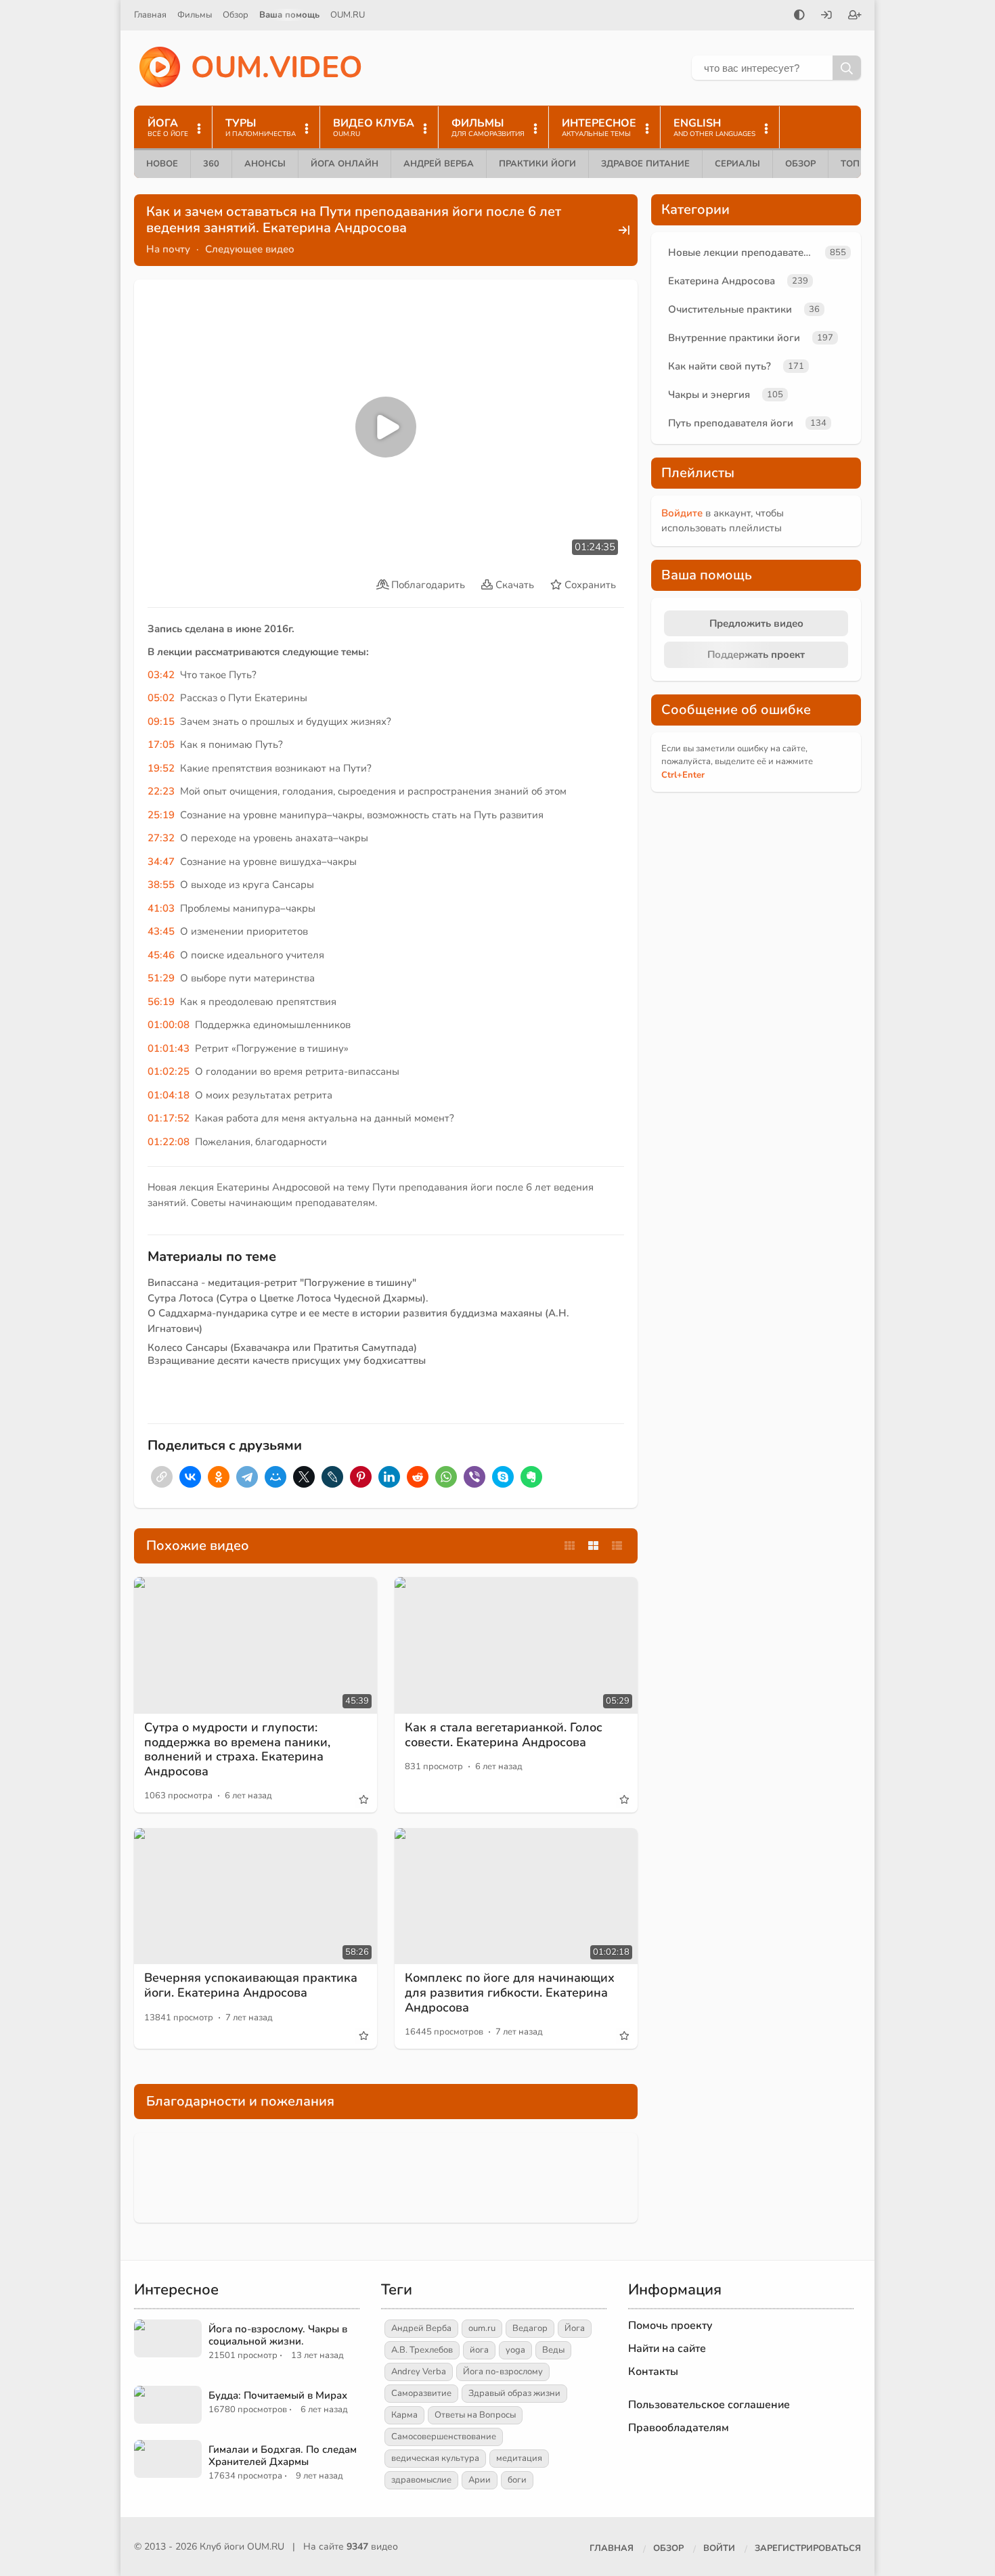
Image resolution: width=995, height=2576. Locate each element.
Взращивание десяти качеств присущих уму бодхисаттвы (287, 1360)
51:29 (161, 978)
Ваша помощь (289, 15)
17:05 (161, 745)
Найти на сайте (667, 2349)
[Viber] (474, 1477)
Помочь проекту (670, 2326)
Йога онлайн (345, 164)
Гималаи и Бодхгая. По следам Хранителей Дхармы (283, 2456)
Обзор (236, 15)
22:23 (161, 791)
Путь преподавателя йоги (731, 423)
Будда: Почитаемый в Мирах (278, 2395)
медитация (519, 2458)
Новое (162, 164)
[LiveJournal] (332, 1477)
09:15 (161, 721)
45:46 (161, 955)
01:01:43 (169, 1048)
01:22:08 (169, 1142)
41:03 (161, 908)
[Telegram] (247, 1477)
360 (211, 164)
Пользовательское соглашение (709, 2405)
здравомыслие (421, 2480)
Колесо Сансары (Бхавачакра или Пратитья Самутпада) (282, 1348)
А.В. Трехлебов (422, 2350)
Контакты (653, 2372)
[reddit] (418, 1477)
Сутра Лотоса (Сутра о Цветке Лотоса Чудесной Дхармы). (288, 1298)
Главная (150, 15)
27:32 (161, 838)
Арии (480, 2480)
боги (517, 2480)
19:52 (161, 768)
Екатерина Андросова (722, 281)
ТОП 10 (857, 164)
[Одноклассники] (219, 1477)
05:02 (161, 698)
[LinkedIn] (389, 1477)
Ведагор (530, 2328)
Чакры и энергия (709, 395)
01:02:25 (169, 1071)
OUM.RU (348, 15)
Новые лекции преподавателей (744, 252)
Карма (404, 2415)
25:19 (161, 815)
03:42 (161, 675)
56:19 (161, 1002)
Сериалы (737, 164)
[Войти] (826, 16)
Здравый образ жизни (514, 2393)
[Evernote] (531, 1477)
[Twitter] (304, 1477)
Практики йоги (537, 164)
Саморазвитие (421, 2393)
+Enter (683, 775)
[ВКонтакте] (190, 1477)
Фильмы (195, 15)
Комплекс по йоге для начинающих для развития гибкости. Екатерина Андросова (510, 1992)
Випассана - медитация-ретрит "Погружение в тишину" (282, 1283)
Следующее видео (250, 249)
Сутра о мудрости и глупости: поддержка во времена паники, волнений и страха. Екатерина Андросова (237, 1749)
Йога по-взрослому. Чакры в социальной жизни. (278, 2335)
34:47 (161, 862)
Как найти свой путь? (720, 366)
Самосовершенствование (444, 2437)
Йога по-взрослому (503, 2372)
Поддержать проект (756, 654)
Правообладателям (679, 2428)
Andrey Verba (419, 2372)
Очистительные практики (730, 309)
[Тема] (799, 16)
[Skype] (503, 1477)
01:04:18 (169, 1095)
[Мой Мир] (275, 1477)
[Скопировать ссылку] (162, 1477)
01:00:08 (169, 1025)
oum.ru (482, 2328)
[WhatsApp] (446, 1477)
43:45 (161, 931)
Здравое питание (645, 164)
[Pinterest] (361, 1477)
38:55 (161, 885)
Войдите (682, 513)
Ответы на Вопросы (475, 2415)
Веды (553, 2350)
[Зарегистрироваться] (855, 16)
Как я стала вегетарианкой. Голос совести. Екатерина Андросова (504, 1735)
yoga (515, 2350)
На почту (168, 249)
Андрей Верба (439, 164)
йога (479, 2350)
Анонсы (265, 164)
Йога (575, 2328)
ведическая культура (435, 2458)
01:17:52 (169, 1118)
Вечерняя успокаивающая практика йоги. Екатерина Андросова (251, 1985)
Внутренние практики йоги (734, 338)
